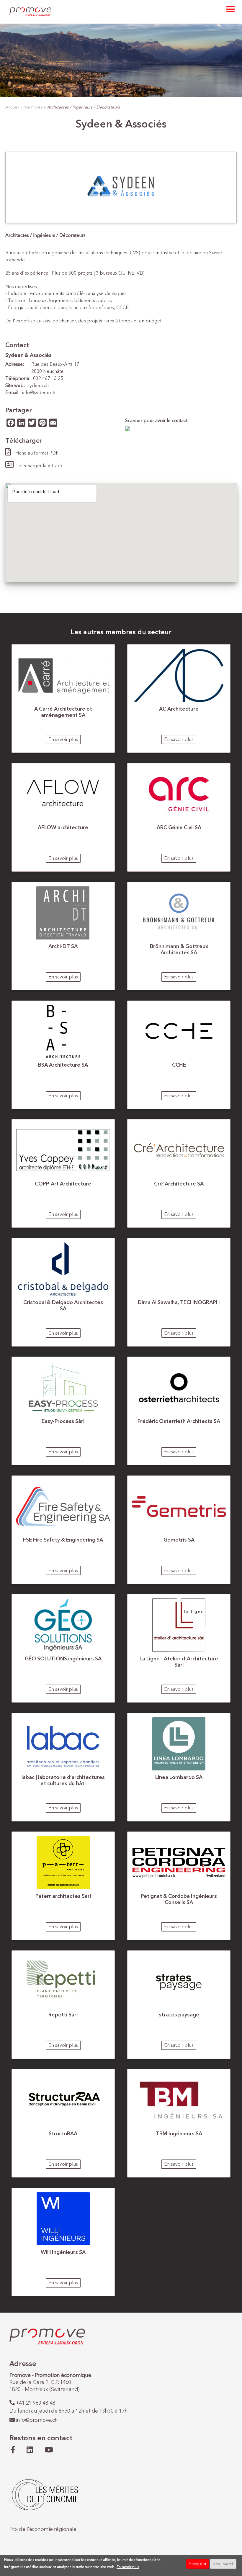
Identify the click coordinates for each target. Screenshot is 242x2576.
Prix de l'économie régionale (43, 2529)
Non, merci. (223, 2564)
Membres (33, 107)
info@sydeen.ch (39, 393)
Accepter (198, 2564)
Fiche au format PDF (37, 453)
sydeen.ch (38, 386)
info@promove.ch (37, 2420)
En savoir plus (63, 740)
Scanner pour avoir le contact (156, 421)
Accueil (12, 107)
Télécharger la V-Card (39, 466)
